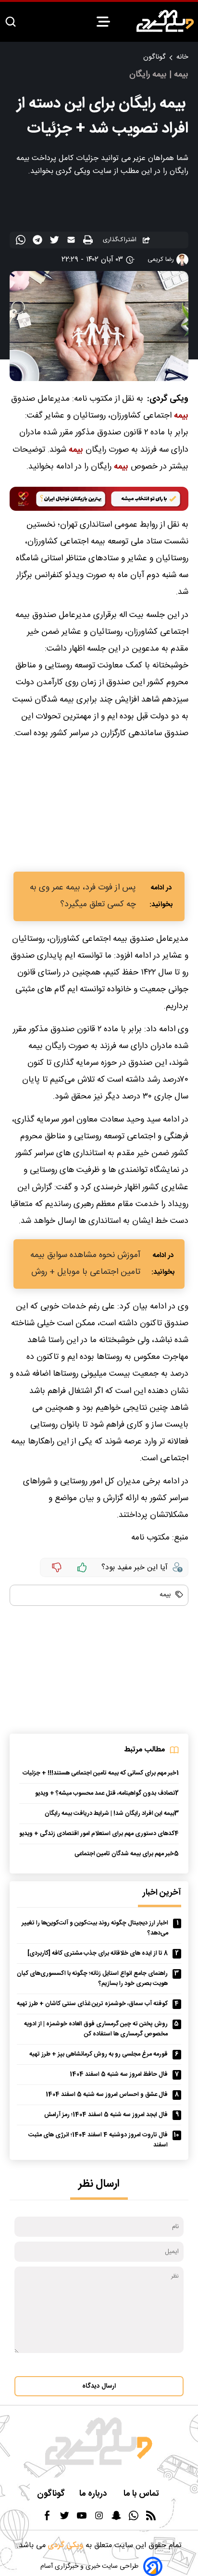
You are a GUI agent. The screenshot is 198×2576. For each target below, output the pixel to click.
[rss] (151, 2519)
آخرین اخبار (162, 1893)
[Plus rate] (82, 1567)
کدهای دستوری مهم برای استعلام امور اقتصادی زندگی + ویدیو (97, 1834)
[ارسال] (72, 242)
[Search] (11, 22)
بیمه (181, 416)
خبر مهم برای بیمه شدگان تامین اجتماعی (124, 1854)
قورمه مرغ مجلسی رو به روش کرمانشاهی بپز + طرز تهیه (99, 2054)
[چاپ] (89, 240)
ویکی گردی (64, 2545)
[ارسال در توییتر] (56, 242)
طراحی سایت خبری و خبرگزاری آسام (89, 2566)
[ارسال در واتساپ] (22, 242)
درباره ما (94, 2494)
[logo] (165, 21)
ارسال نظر (99, 2184)
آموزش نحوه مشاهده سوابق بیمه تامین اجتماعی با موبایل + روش (85, 1264)
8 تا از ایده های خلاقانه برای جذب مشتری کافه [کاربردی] (98, 1954)
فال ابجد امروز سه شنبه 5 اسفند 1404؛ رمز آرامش (106, 2115)
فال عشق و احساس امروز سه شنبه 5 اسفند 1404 (107, 2095)
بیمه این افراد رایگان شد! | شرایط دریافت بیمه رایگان (110, 1814)
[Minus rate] (57, 1567)
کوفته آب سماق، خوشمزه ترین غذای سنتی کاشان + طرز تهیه (92, 2004)
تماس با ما (142, 2494)
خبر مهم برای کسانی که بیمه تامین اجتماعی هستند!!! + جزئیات (99, 1773)
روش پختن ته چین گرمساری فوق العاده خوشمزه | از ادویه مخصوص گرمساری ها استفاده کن (96, 2029)
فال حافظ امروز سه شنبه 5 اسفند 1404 (119, 2075)
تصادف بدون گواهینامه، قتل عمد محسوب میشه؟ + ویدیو (105, 1793)
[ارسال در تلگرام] (39, 242)
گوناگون (154, 57)
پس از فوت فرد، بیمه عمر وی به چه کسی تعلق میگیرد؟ (83, 896)
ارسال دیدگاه (99, 2386)
